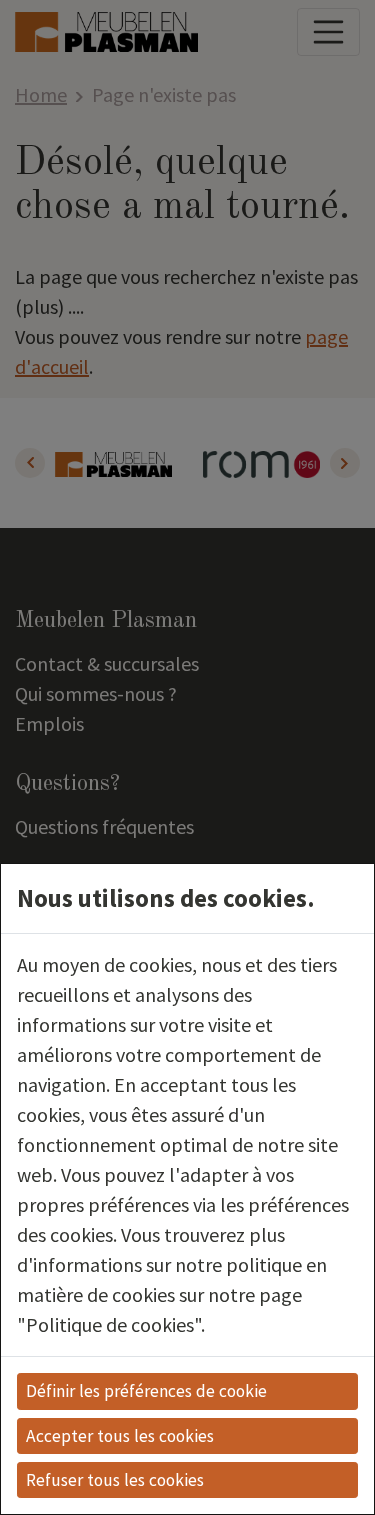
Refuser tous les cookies (115, 1480)
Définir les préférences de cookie (146, 1391)
